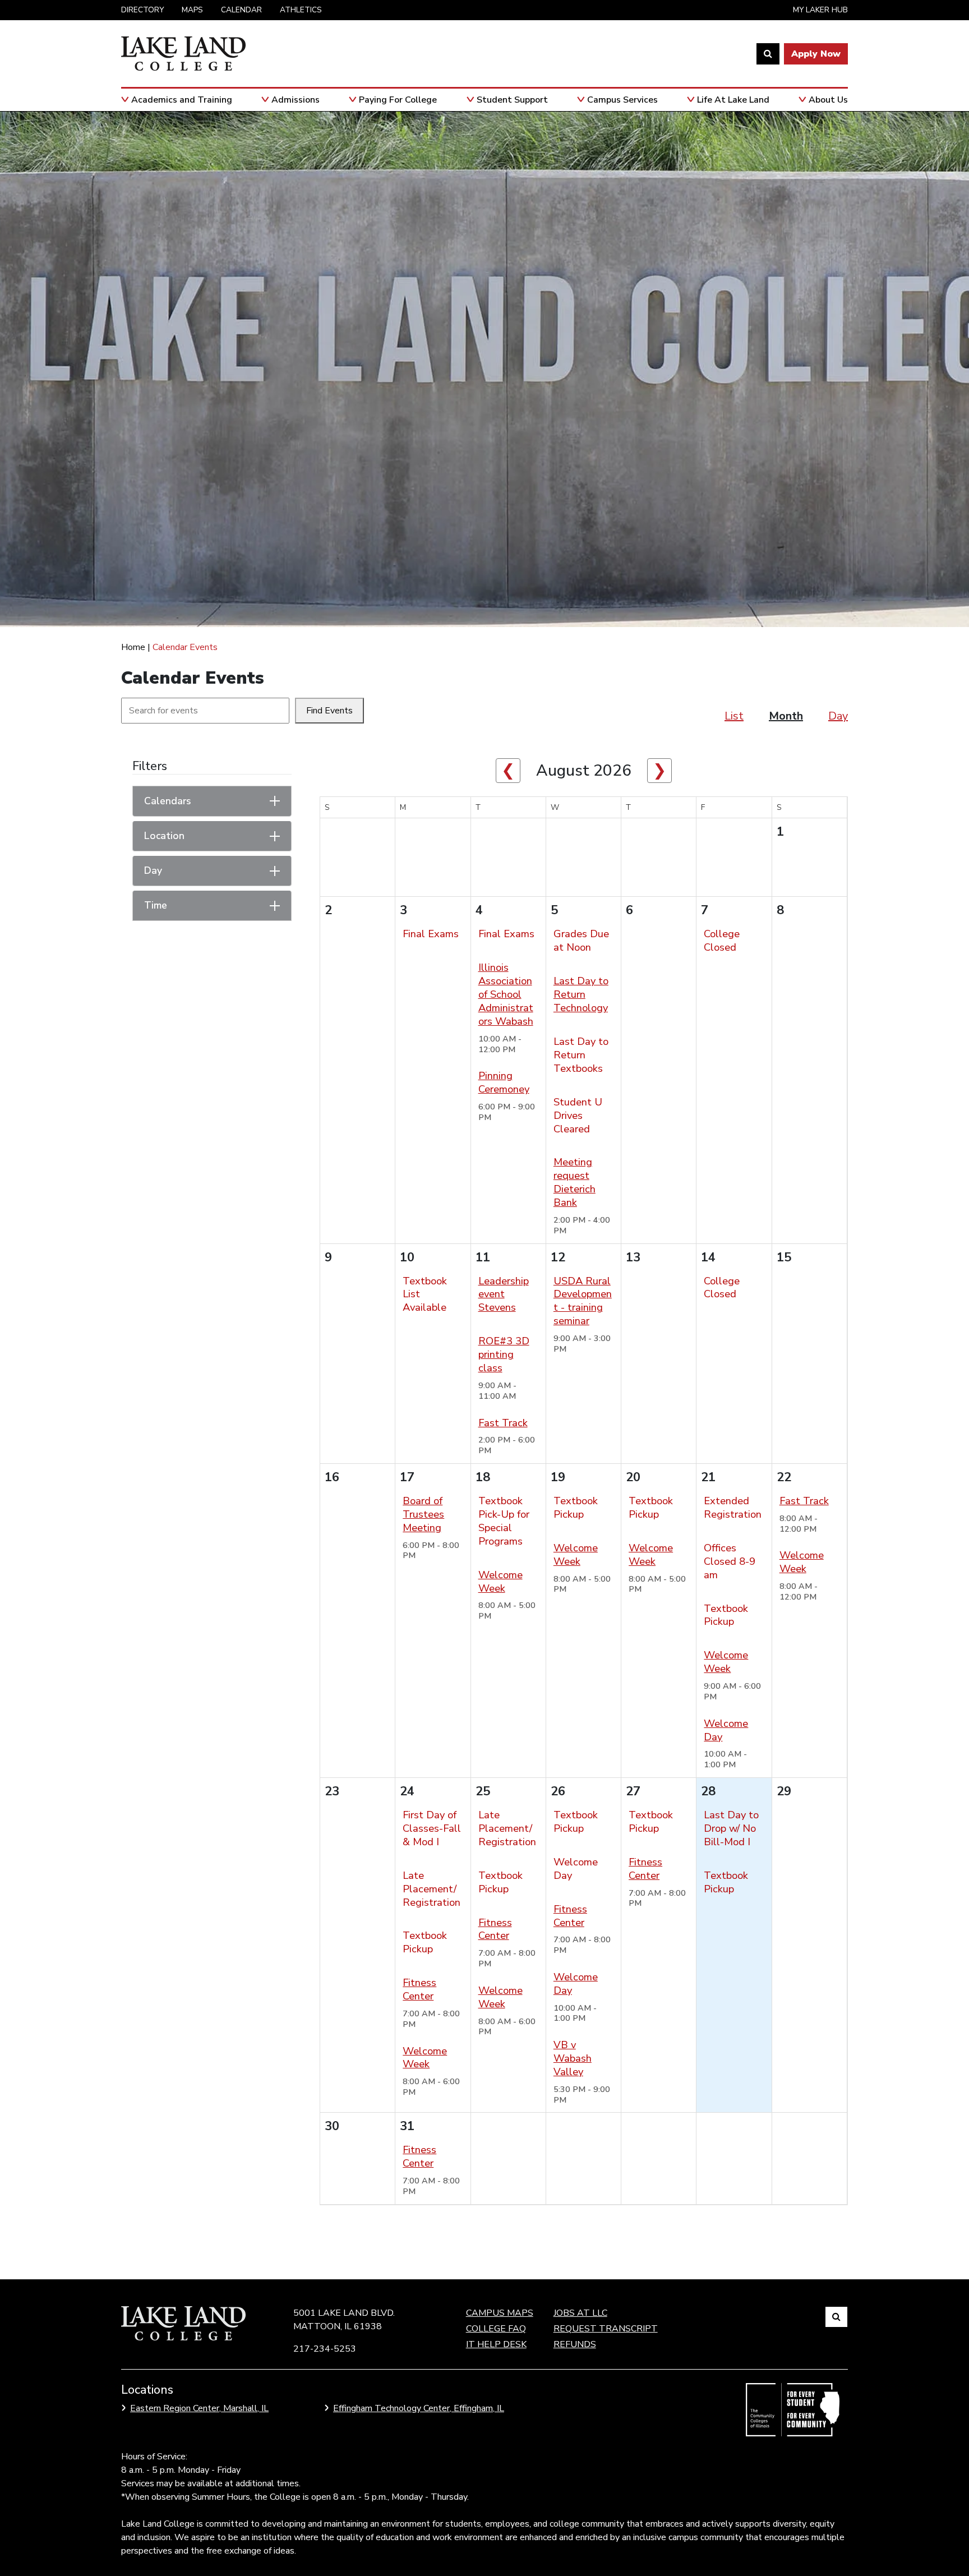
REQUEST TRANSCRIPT (606, 2329)
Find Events (329, 711)
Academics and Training (182, 100)
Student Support (512, 100)
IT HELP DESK (496, 2344)
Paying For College (398, 100)
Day (838, 716)
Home (133, 647)
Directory (142, 10)
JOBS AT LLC (580, 2313)
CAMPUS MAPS (500, 2313)
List (734, 716)
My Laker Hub (820, 10)
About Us (828, 100)
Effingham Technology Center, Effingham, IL (419, 2408)
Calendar (241, 10)
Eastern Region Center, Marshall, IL (199, 2408)
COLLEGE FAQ (496, 2329)
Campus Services (622, 100)
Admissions (296, 100)
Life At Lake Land (733, 100)
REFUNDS (575, 2344)
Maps (192, 10)
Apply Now (816, 54)
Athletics (301, 10)
